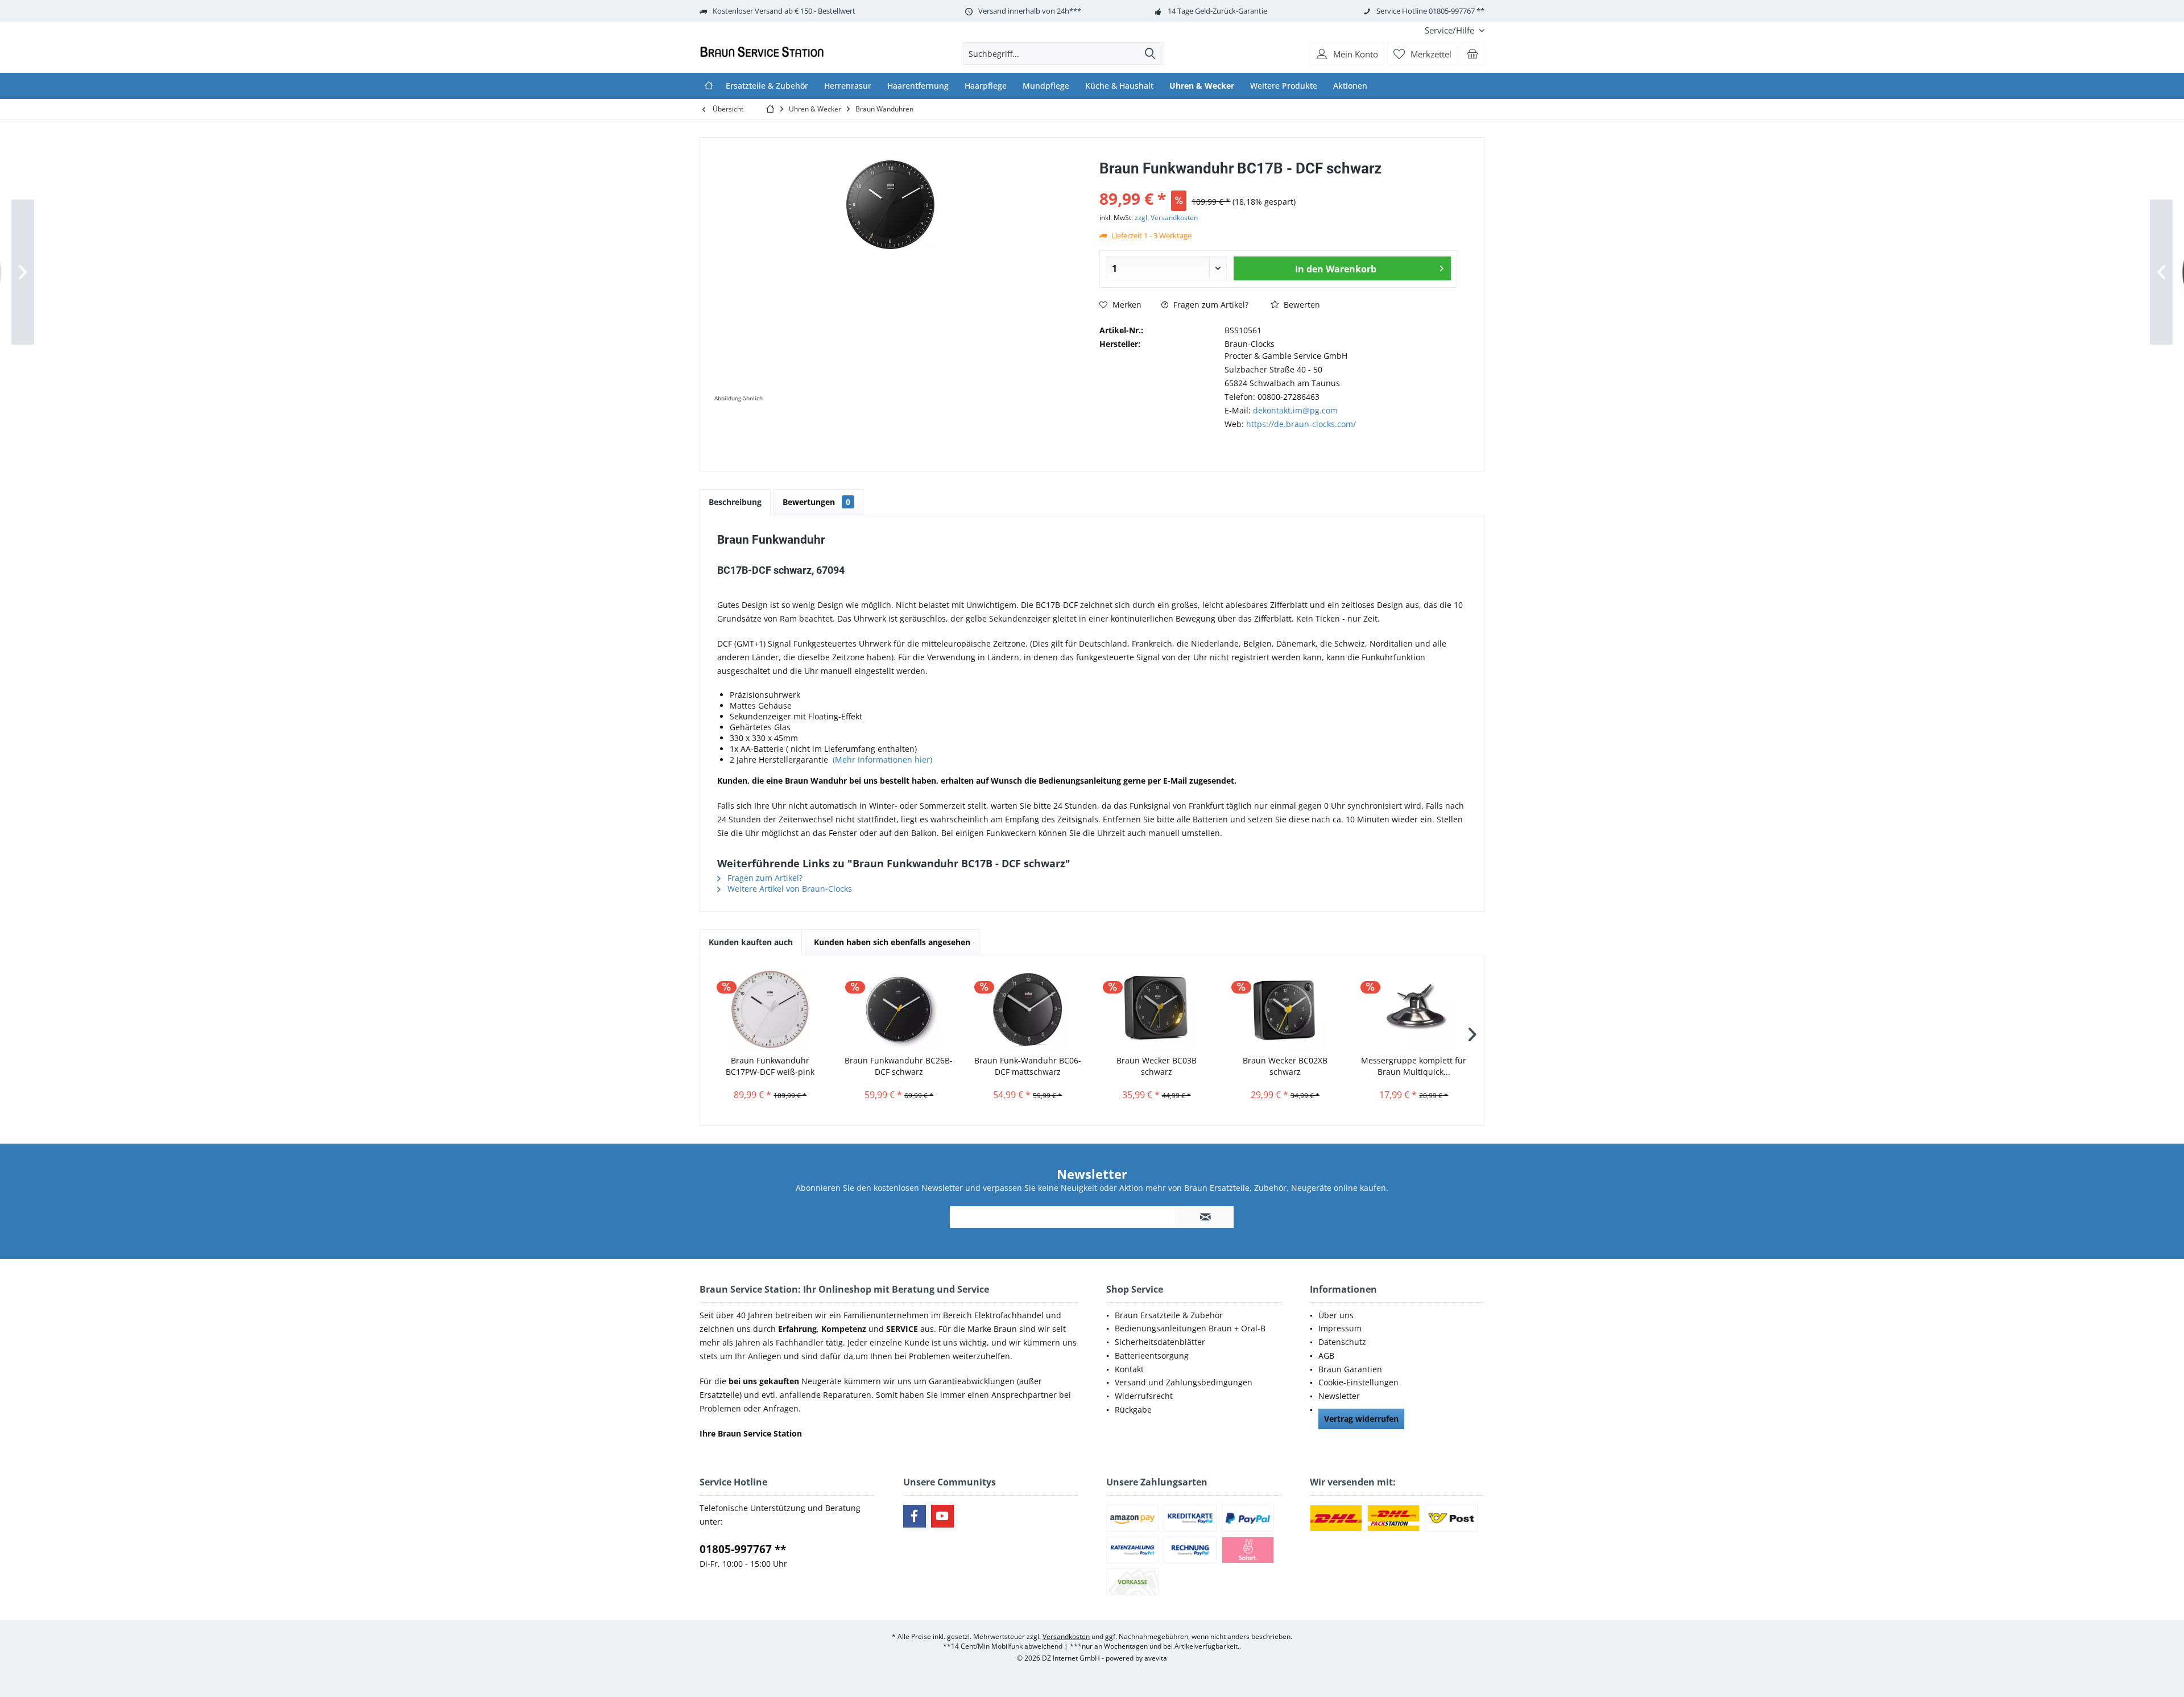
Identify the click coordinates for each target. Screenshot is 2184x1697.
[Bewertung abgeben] (1278, 183)
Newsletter (1339, 1396)
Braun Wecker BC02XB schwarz (1285, 1066)
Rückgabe (1133, 1410)
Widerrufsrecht (1144, 1396)
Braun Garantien (1350, 1369)
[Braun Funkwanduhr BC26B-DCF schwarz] (899, 1009)
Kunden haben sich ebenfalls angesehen (892, 942)
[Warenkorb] (1472, 53)
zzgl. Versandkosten (1166, 218)
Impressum (1340, 1328)
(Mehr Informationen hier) (882, 759)
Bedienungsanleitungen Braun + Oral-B (1190, 1328)
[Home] (709, 86)
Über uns (1336, 1315)
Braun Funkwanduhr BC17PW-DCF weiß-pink (770, 1066)
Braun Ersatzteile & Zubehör (1169, 1315)
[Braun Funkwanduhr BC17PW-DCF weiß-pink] (770, 1009)
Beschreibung (735, 502)
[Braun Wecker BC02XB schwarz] (1285, 1009)
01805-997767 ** (743, 1549)
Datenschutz (1342, 1342)
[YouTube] (942, 1516)
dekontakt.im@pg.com (1295, 410)
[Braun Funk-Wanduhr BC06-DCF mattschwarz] (1028, 1009)
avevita (1156, 1658)
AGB (1326, 1355)
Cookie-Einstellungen (1358, 1382)
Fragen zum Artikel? (1210, 305)
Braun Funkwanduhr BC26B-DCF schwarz (899, 1066)
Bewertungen (816, 502)
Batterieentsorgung (1152, 1355)
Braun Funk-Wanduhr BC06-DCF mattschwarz (1028, 1066)
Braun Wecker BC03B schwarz (1157, 1066)
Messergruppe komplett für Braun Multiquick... (1414, 1066)
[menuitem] (1450, 30)
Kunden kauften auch (751, 942)
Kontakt (1129, 1369)
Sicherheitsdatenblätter (1160, 1342)
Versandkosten (1066, 1636)
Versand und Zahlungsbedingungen (1184, 1382)
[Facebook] (915, 1516)
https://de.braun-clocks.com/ (1301, 424)
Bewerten (1301, 305)
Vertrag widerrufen (1361, 1419)
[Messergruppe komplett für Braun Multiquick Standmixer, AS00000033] (1414, 1009)
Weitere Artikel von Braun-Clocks (789, 889)
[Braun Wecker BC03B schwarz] (1156, 1009)
